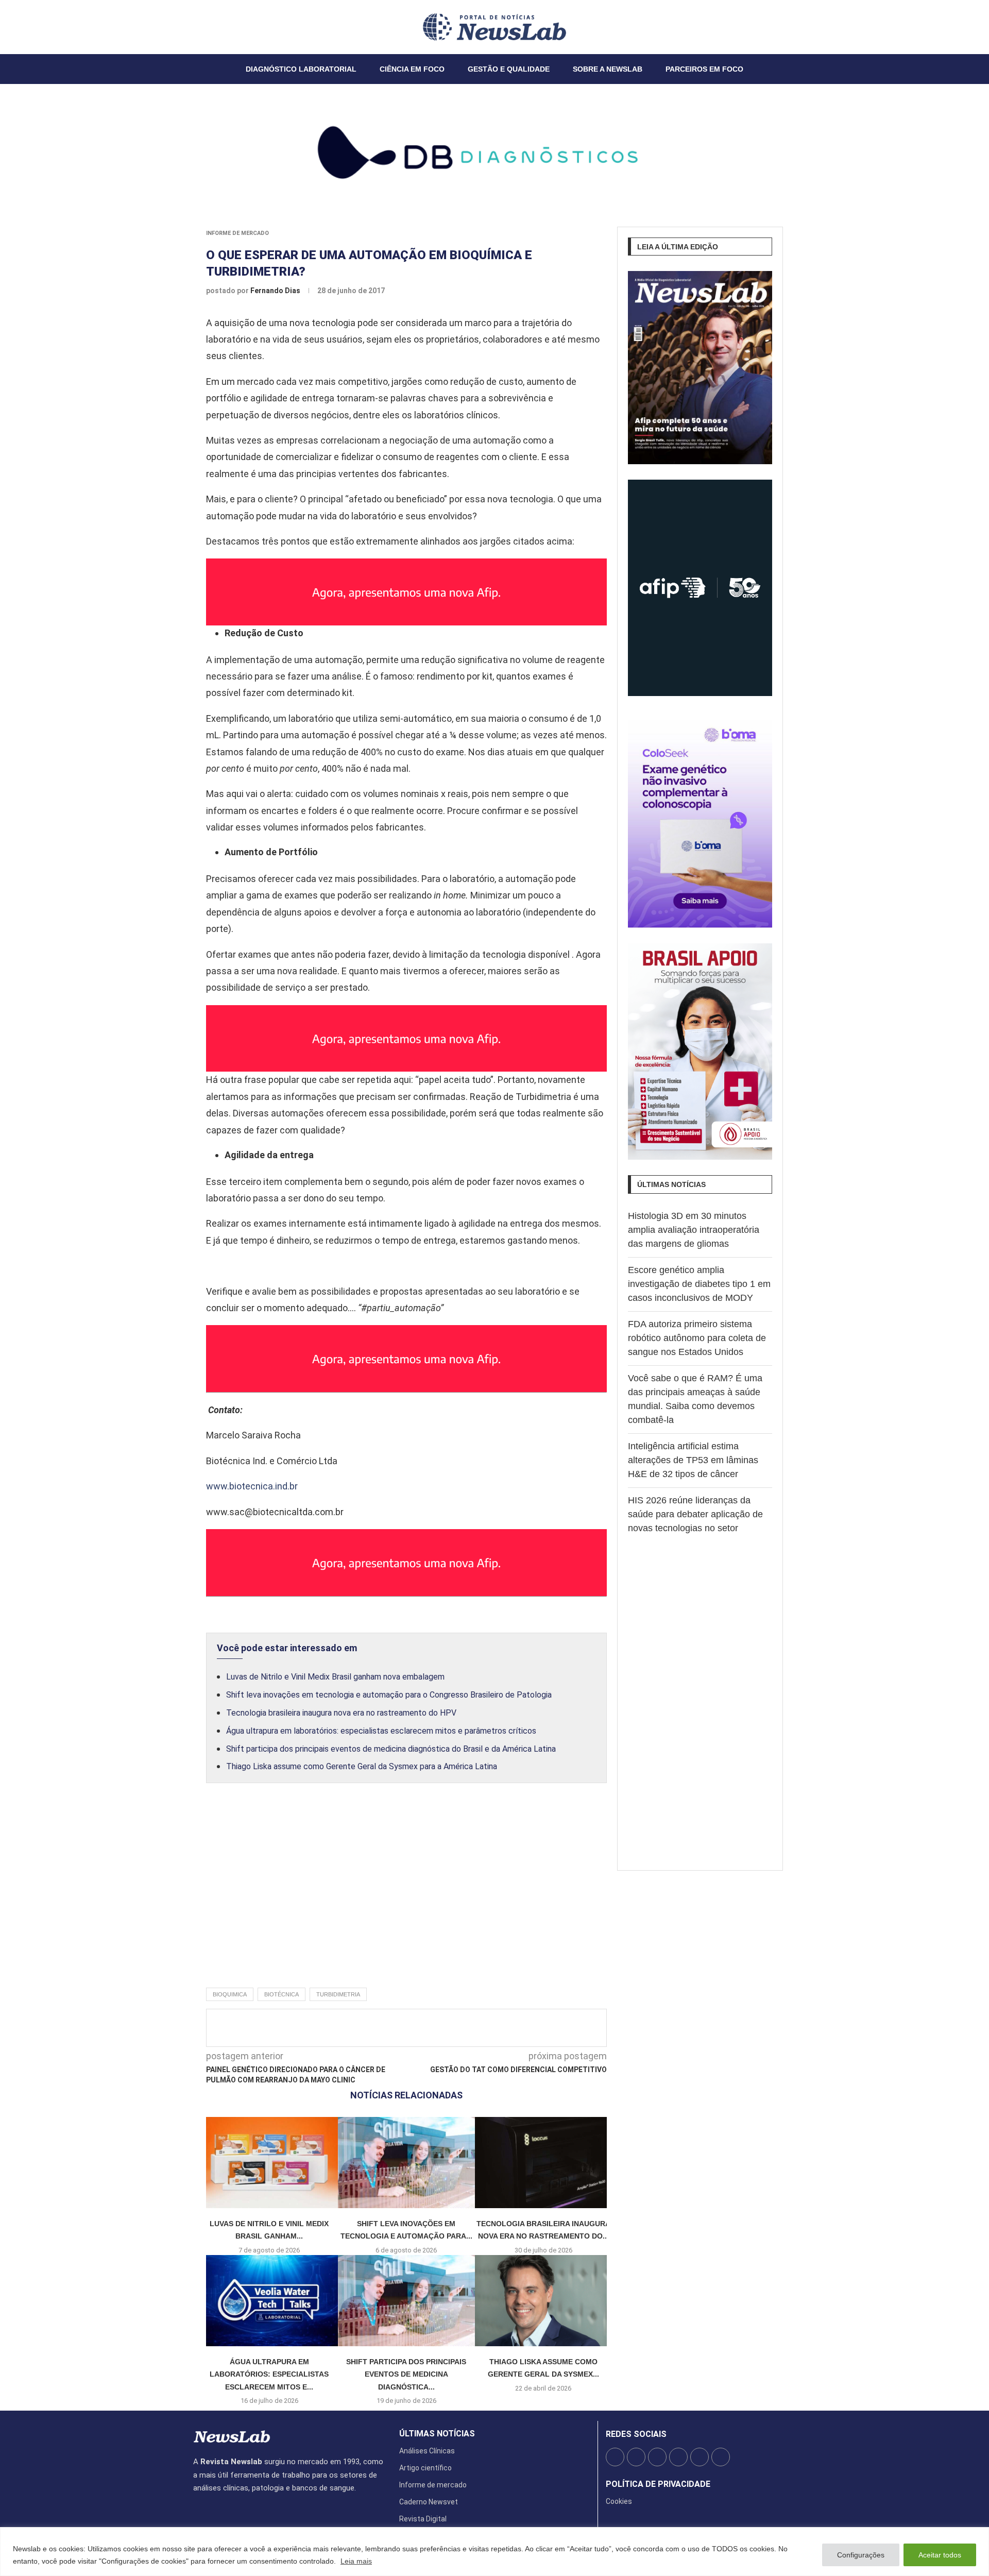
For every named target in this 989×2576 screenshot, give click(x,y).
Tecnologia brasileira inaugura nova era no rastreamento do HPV (341, 1713)
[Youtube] (218, 27)
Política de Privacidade (658, 2484)
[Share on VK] (465, 2028)
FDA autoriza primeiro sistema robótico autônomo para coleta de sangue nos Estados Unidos (697, 1338)
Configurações (861, 2555)
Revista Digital (423, 2519)
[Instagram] (206, 27)
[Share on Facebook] (397, 2028)
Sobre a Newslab (608, 69)
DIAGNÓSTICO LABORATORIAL (301, 69)
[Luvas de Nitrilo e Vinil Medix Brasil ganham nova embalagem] (269, 2163)
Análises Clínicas (427, 2451)
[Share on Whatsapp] (482, 2028)
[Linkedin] (212, 27)
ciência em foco (412, 69)
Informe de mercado (237, 233)
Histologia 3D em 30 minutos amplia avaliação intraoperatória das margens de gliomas (694, 1230)
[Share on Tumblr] (448, 2028)
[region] (494, 2552)
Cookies (619, 2501)
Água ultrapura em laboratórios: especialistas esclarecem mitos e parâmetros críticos (381, 1731)
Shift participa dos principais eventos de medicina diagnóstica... (406, 2374)
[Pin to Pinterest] (431, 2028)
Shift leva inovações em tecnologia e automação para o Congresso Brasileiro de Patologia (389, 1695)
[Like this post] (377, 2028)
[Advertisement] (406, 1896)
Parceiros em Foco (704, 69)
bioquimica (230, 1994)
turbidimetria (338, 1994)
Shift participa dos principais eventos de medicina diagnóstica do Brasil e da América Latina (391, 1749)
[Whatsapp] (225, 27)
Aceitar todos (940, 2555)
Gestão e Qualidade (509, 69)
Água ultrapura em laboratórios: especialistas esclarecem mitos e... (269, 2374)
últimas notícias (437, 2434)
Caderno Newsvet (429, 2502)
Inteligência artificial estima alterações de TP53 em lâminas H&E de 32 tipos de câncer (693, 1460)
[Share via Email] (499, 2028)
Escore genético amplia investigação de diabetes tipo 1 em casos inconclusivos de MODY (699, 1284)
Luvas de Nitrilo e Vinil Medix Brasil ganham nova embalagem (335, 1677)
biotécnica (282, 1994)
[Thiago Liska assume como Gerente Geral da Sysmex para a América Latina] (543, 2301)
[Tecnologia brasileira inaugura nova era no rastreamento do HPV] (543, 2163)
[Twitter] (200, 27)
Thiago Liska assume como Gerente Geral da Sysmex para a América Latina (362, 1766)
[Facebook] (194, 27)
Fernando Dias (276, 291)
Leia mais (356, 2561)
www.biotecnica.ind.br (252, 1486)
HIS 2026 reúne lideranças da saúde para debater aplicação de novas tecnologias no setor (695, 1514)
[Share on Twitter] (414, 2028)
